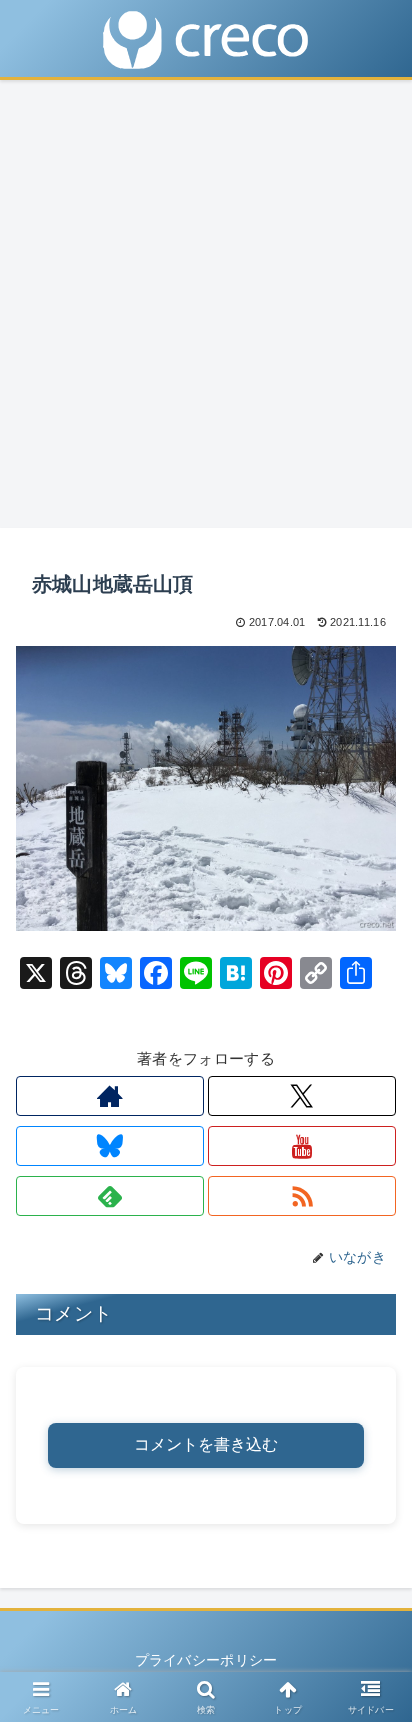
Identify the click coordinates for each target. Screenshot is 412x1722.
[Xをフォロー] (302, 1096)
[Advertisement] (206, 310)
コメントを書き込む (206, 1444)
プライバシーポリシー (206, 1660)
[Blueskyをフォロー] (110, 1146)
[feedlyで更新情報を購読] (110, 1196)
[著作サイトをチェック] (110, 1096)
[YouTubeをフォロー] (302, 1146)
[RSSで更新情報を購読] (302, 1196)
